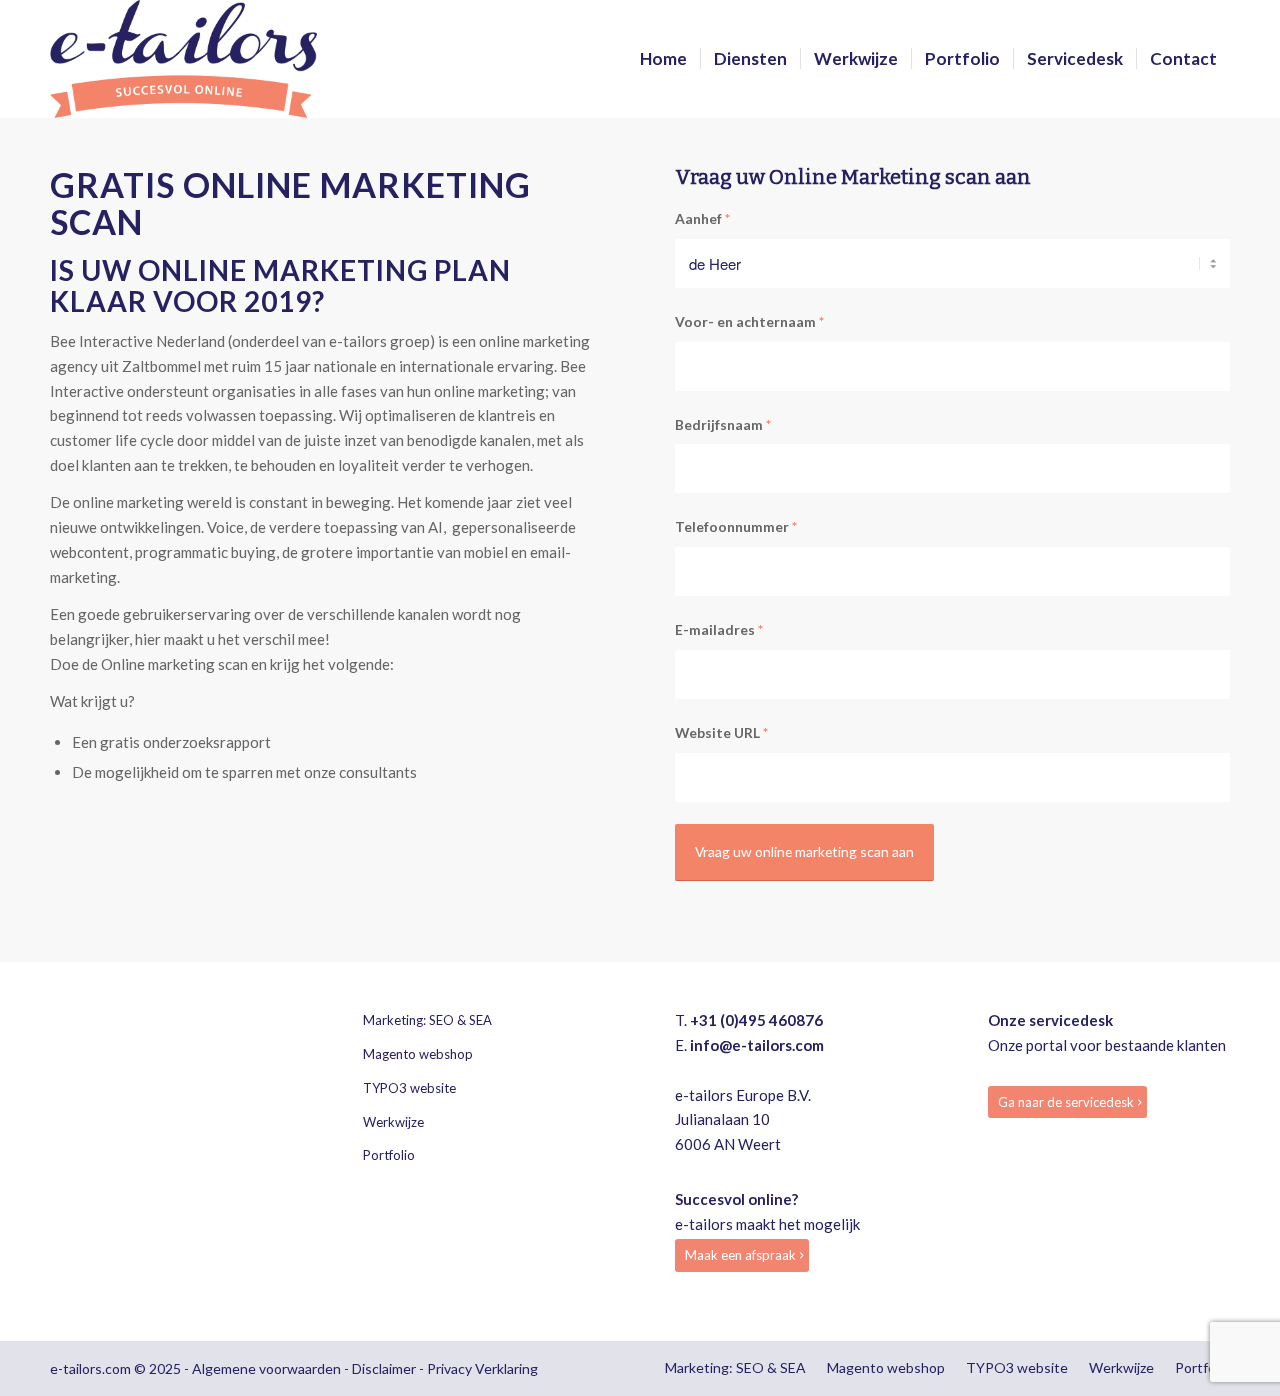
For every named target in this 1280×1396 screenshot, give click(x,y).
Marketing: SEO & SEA (427, 1020)
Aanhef (702, 218)
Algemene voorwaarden (266, 1368)
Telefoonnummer (736, 526)
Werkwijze (393, 1122)
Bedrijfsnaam (723, 424)
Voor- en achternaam (749, 321)
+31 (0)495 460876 (756, 1020)
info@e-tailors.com (757, 1045)
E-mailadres (719, 629)
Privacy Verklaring (482, 1368)
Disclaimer (384, 1368)
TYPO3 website (409, 1088)
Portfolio (389, 1155)
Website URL (721, 732)
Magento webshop (418, 1054)
